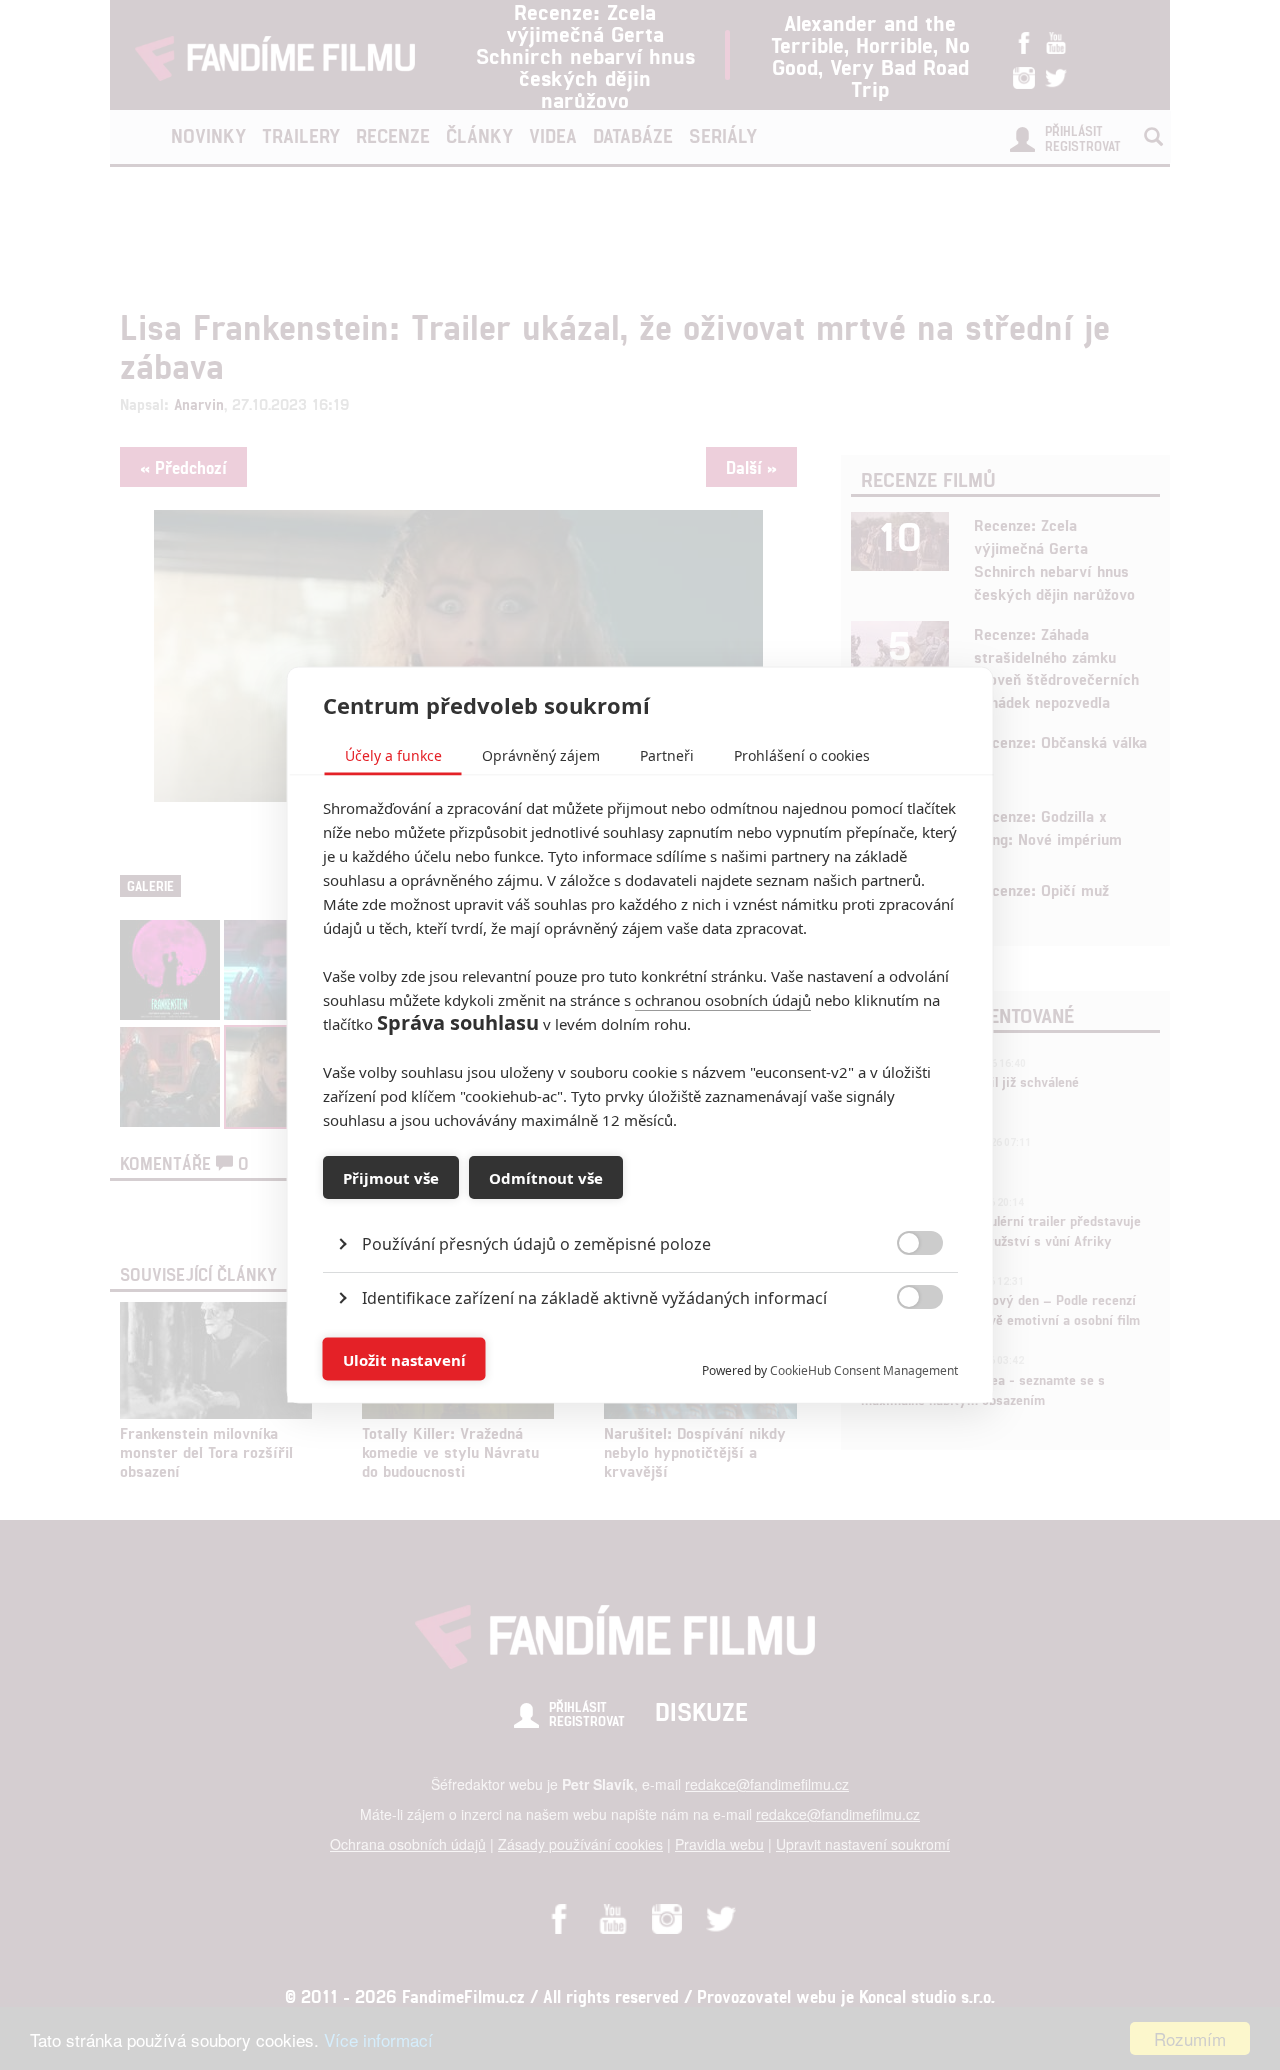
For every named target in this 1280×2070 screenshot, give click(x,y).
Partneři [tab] (667, 755)
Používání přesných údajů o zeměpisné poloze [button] (536, 1244)
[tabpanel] (640, 1198)
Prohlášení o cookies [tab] (802, 755)
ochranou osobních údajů (723, 1000)
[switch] (903, 1349)
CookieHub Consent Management (864, 1370)
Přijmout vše (391, 1177)
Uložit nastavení (404, 1359)
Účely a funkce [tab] (393, 755)
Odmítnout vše (546, 1177)
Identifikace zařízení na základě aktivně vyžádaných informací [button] (594, 1298)
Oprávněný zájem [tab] (541, 755)
